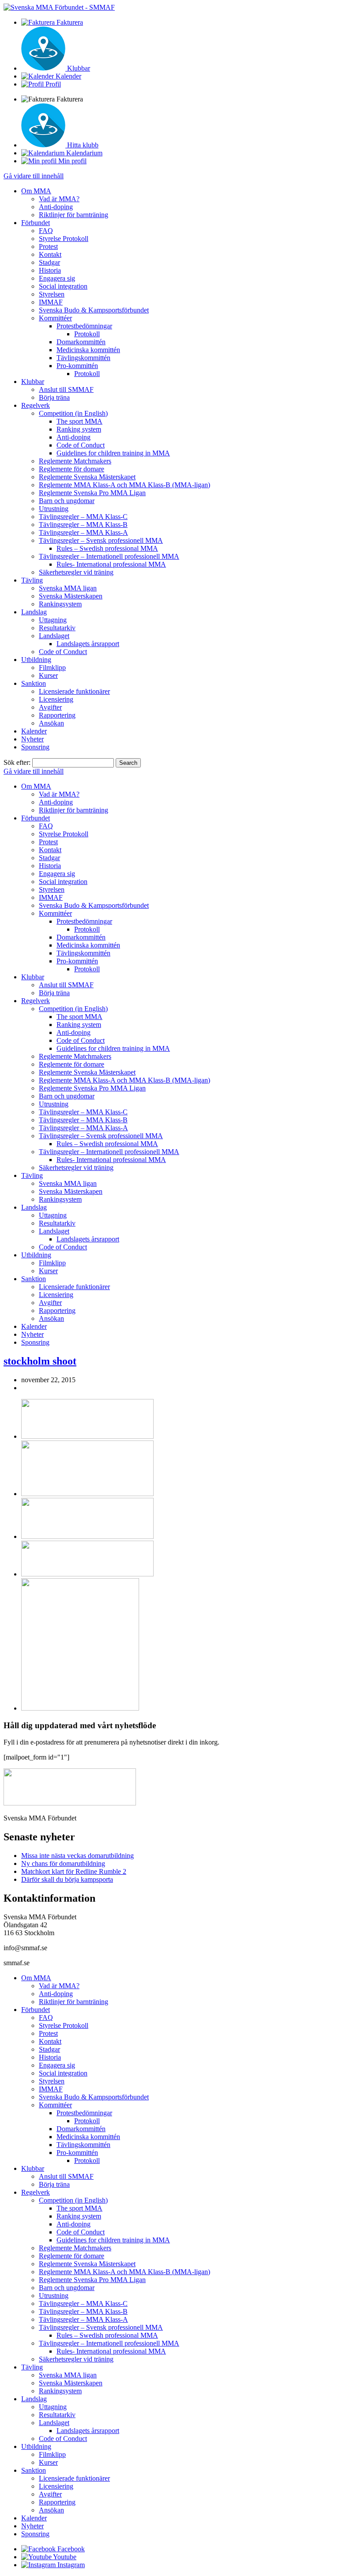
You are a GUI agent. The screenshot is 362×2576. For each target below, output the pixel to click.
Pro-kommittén (77, 366)
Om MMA (36, 191)
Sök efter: (17, 762)
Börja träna (54, 397)
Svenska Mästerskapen (71, 596)
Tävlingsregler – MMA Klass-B (83, 525)
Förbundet (36, 223)
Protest (48, 246)
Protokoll (87, 334)
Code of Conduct (81, 445)
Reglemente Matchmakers (75, 461)
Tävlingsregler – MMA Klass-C (83, 517)
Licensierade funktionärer (74, 691)
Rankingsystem (60, 604)
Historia (50, 270)
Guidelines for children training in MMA (113, 453)
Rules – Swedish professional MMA (107, 548)
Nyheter (32, 739)
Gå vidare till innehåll (34, 176)
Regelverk (36, 405)
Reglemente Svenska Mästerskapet (87, 477)
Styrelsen (52, 294)
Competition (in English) (73, 413)
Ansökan (51, 723)
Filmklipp (52, 668)
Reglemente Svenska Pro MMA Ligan (92, 493)
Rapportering (57, 715)
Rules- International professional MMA (111, 564)
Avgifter (50, 707)
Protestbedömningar (84, 326)
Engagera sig (57, 278)
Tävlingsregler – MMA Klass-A (83, 532)
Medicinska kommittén (88, 350)
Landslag (34, 612)
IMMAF (51, 302)
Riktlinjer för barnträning (74, 215)
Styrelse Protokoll (64, 239)
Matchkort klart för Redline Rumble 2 (74, 1871)
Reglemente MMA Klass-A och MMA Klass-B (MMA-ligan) (124, 485)
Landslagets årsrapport (88, 644)
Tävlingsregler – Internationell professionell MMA (109, 556)
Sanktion (34, 683)
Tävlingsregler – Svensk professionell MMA (101, 540)
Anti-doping (56, 207)
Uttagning (53, 620)
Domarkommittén (81, 342)
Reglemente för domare (72, 469)
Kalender (34, 731)
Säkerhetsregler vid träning (76, 572)
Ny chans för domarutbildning (63, 1863)
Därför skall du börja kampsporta (67, 1879)
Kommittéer (55, 318)
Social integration (63, 286)
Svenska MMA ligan (68, 588)
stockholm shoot (40, 1361)
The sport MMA (79, 421)
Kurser (48, 675)
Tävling (32, 580)
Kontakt (50, 254)
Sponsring (35, 747)
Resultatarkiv (57, 628)
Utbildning (36, 660)
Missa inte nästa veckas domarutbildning (77, 1856)
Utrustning (54, 509)
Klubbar (33, 382)
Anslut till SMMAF (66, 389)
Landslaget (54, 636)
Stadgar (49, 262)
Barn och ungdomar (67, 501)
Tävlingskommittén (83, 358)
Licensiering (56, 699)
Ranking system (79, 429)
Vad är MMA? (59, 199)
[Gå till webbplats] (87, 1436)
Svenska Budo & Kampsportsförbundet (94, 310)
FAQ (46, 231)
